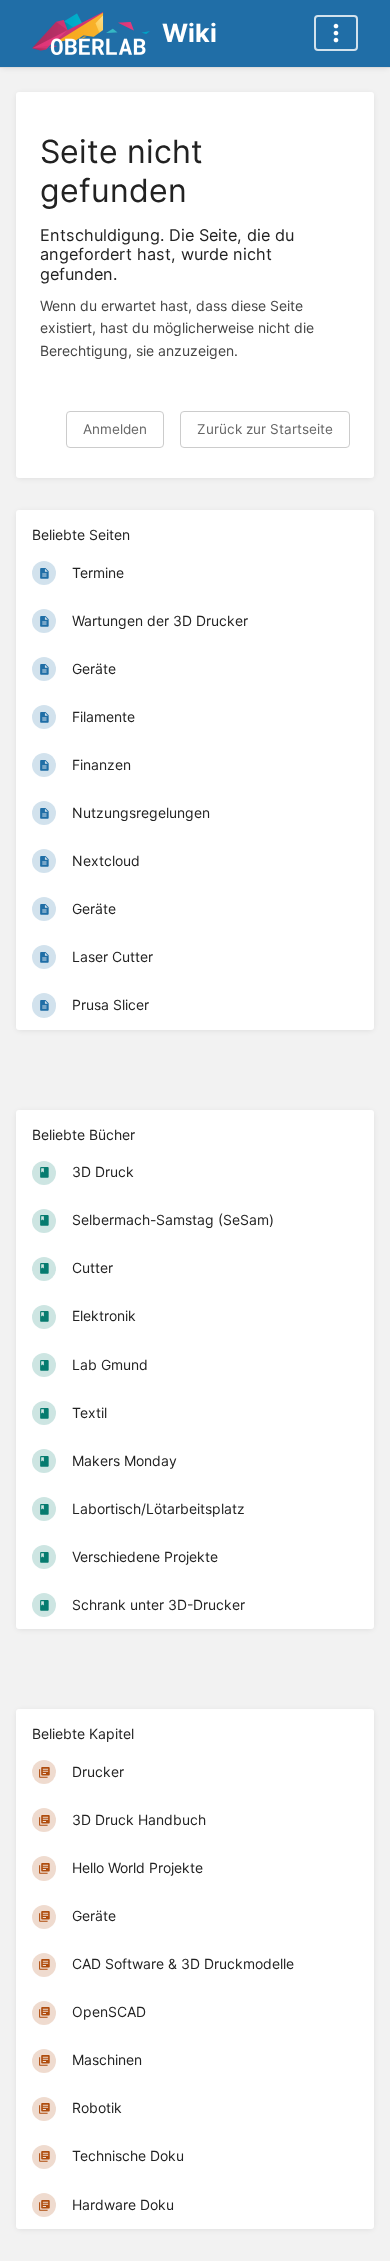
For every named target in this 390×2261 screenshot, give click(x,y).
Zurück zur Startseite (265, 429)
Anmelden (115, 429)
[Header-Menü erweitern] (336, 33)
